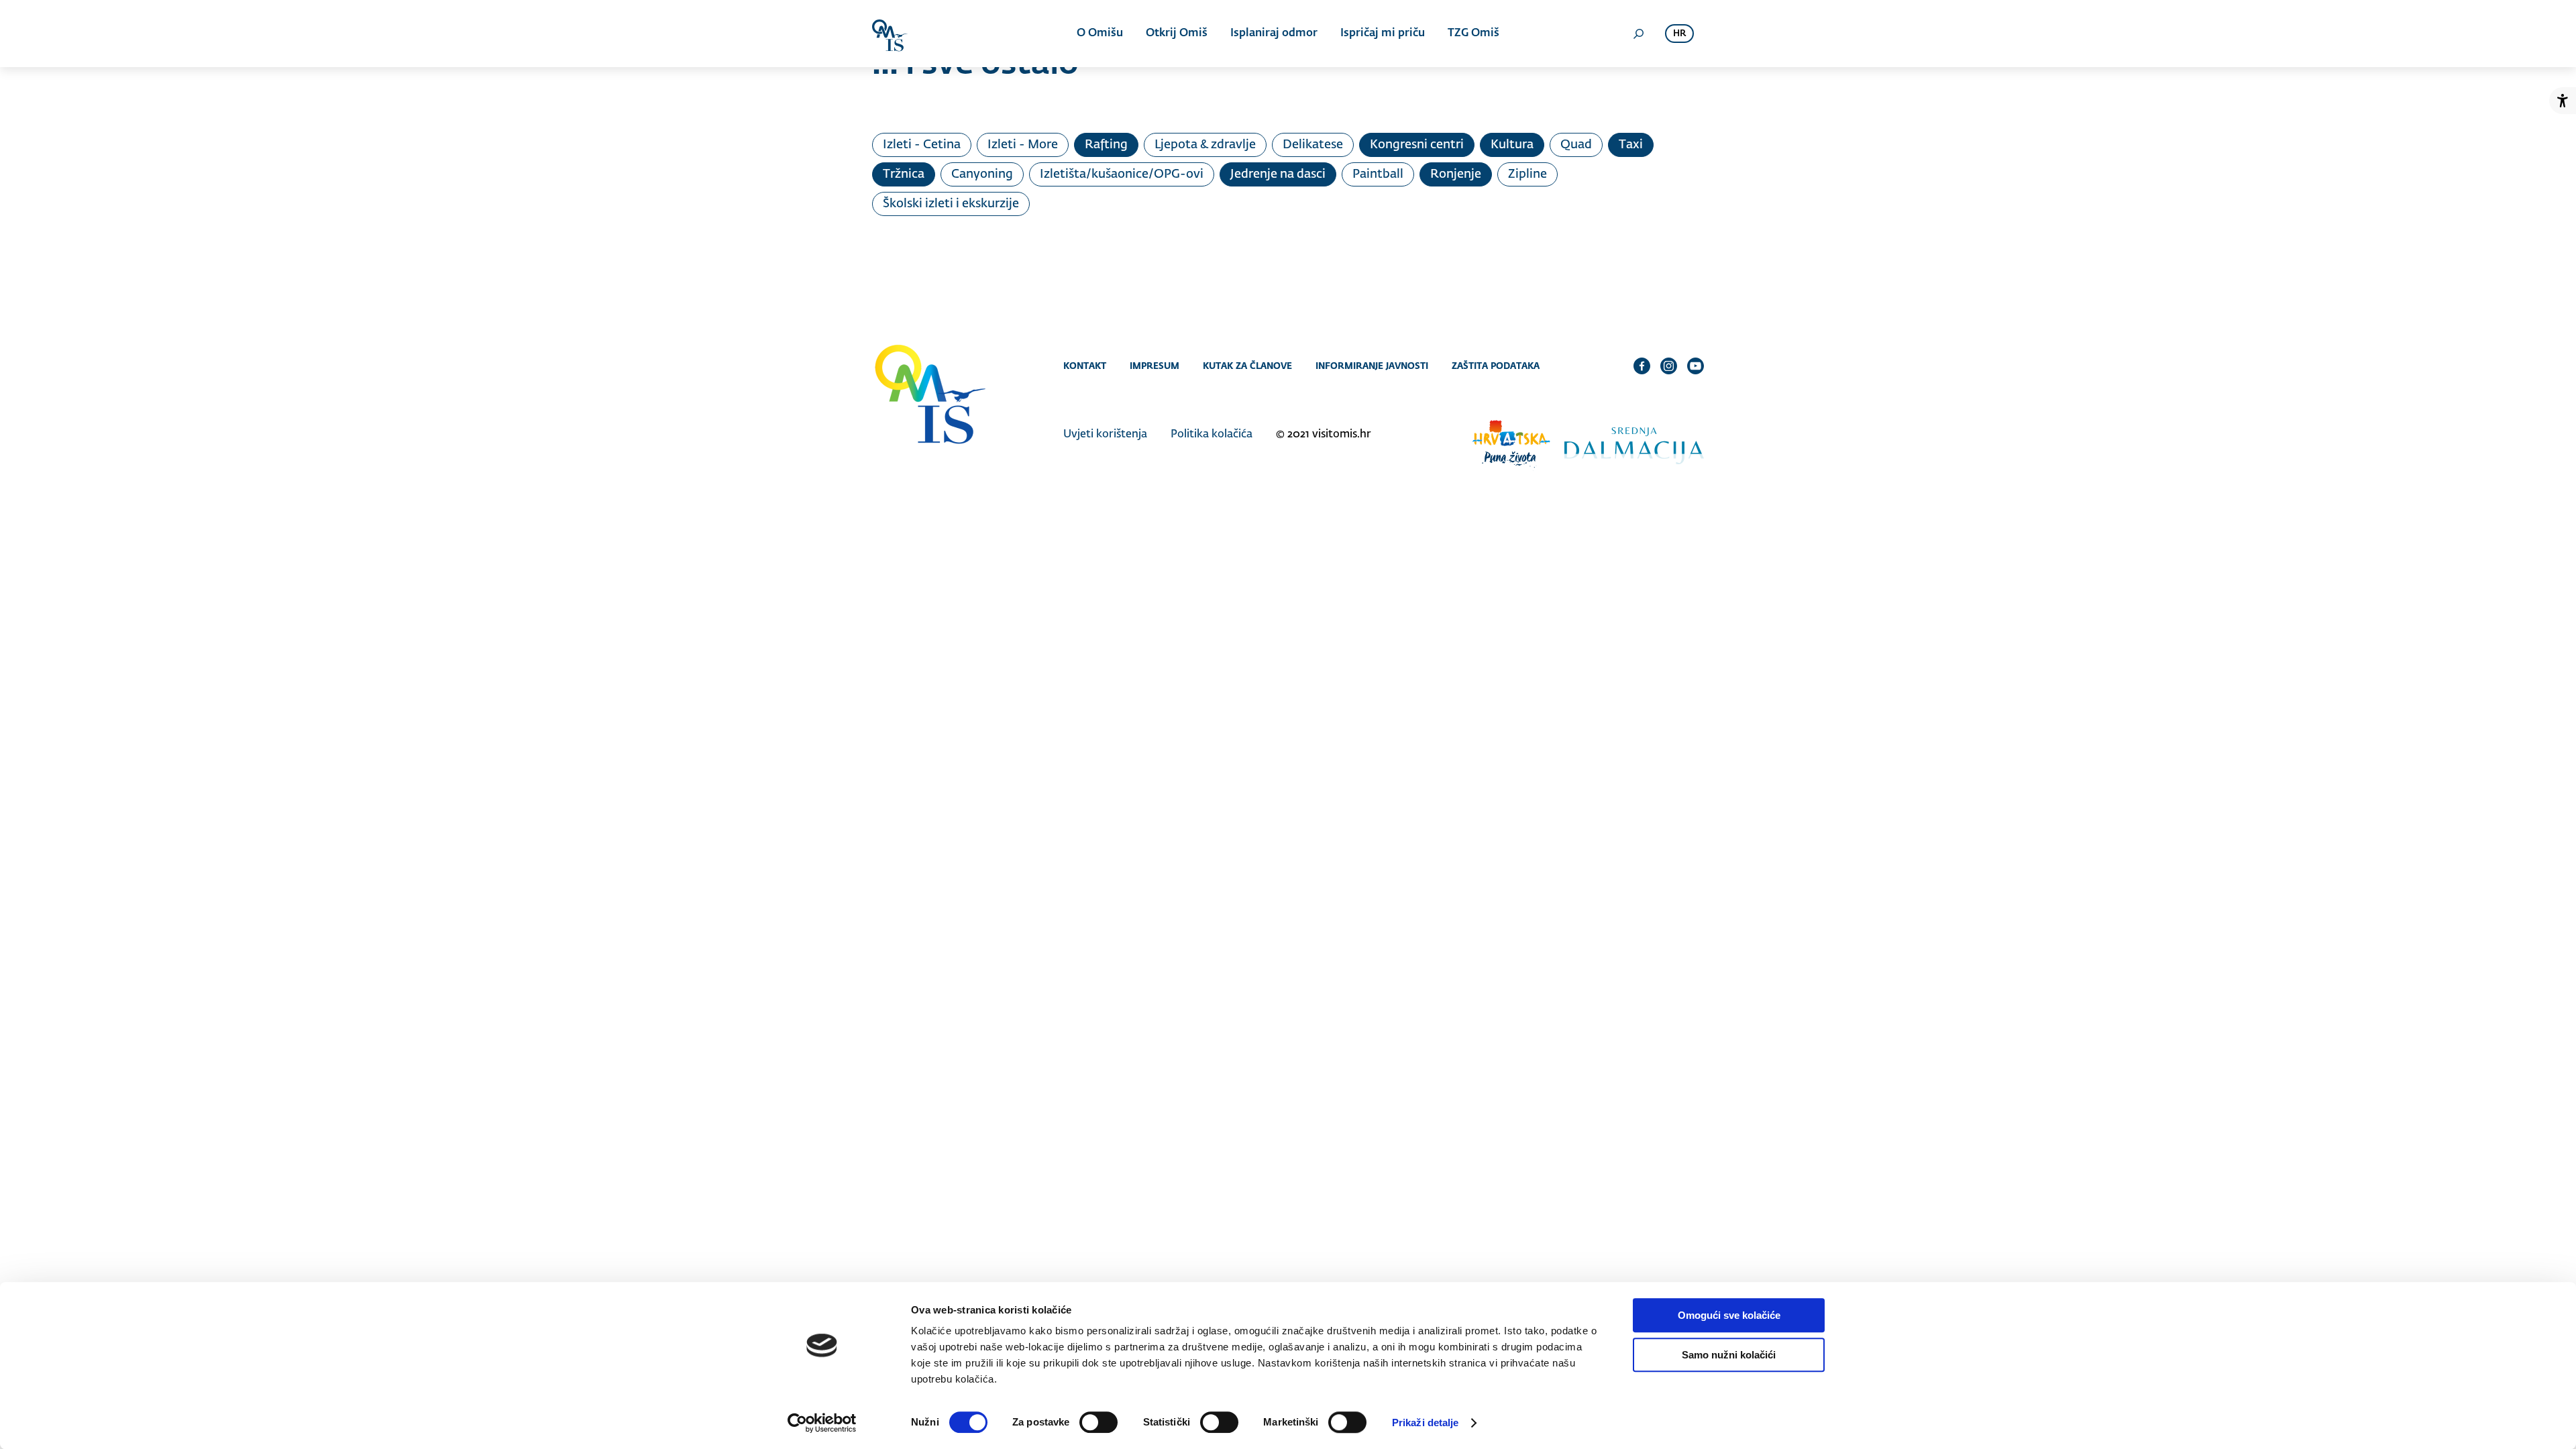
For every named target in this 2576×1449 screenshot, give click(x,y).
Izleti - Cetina (922, 145)
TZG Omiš (1473, 34)
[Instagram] (1669, 366)
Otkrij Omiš (1177, 34)
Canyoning (982, 174)
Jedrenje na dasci (1278, 174)
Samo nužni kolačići (1729, 1355)
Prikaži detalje (1426, 1423)
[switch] (1098, 1422)
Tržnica (904, 174)
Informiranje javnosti (1372, 366)
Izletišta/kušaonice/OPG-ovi (1122, 174)
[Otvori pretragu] (1638, 34)
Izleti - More (1023, 145)
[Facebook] (1642, 366)
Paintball (1378, 174)
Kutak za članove (1247, 366)
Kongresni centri (1417, 145)
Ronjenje (1456, 174)
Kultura (1512, 145)
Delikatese (1313, 145)
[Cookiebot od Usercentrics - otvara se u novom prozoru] (822, 1423)
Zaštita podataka (1496, 366)
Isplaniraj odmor (1274, 34)
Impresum (1155, 366)
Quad (1576, 145)
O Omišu (1100, 34)
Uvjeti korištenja (1105, 435)
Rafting (1106, 145)
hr (1679, 34)
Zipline (1527, 174)
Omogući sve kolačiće (1729, 1315)
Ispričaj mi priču (1383, 34)
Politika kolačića (1212, 435)
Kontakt (1085, 366)
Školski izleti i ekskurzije (951, 204)
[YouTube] (1696, 366)
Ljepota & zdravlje (1205, 145)
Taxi (1631, 145)
